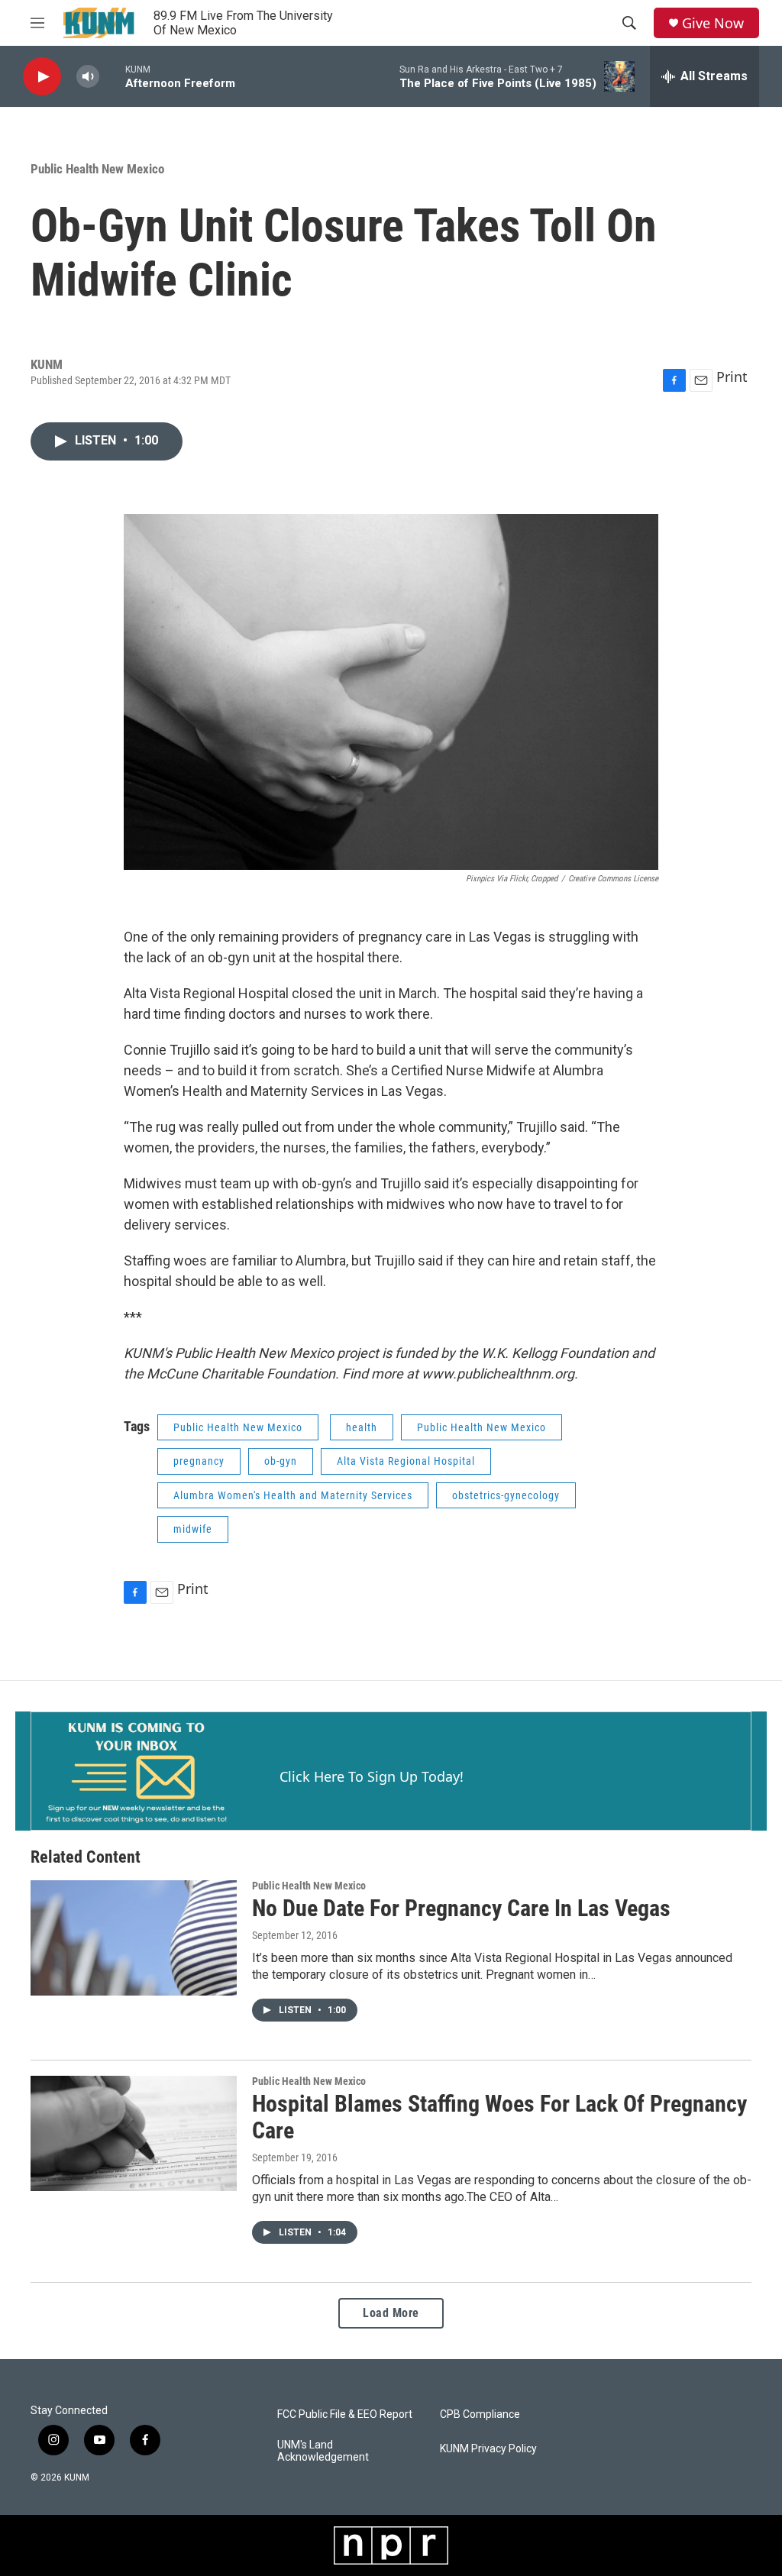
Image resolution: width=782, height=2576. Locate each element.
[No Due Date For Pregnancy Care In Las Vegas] (134, 1938)
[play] (42, 77)
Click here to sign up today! (372, 1776)
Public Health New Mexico (97, 169)
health (362, 1427)
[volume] (88, 77)
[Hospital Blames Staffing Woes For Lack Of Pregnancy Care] (134, 2133)
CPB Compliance (480, 2414)
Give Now (713, 23)
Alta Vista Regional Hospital (406, 1461)
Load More (391, 2313)
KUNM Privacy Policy (488, 2449)
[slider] (112, 76)
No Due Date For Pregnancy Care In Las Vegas (461, 1908)
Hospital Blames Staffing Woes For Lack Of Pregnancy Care (499, 2117)
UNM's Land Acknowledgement (323, 2451)
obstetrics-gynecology (506, 1495)
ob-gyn (281, 1461)
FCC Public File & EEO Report (345, 2414)
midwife (193, 1529)
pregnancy (199, 1461)
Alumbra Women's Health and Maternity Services (293, 1495)
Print (732, 377)
